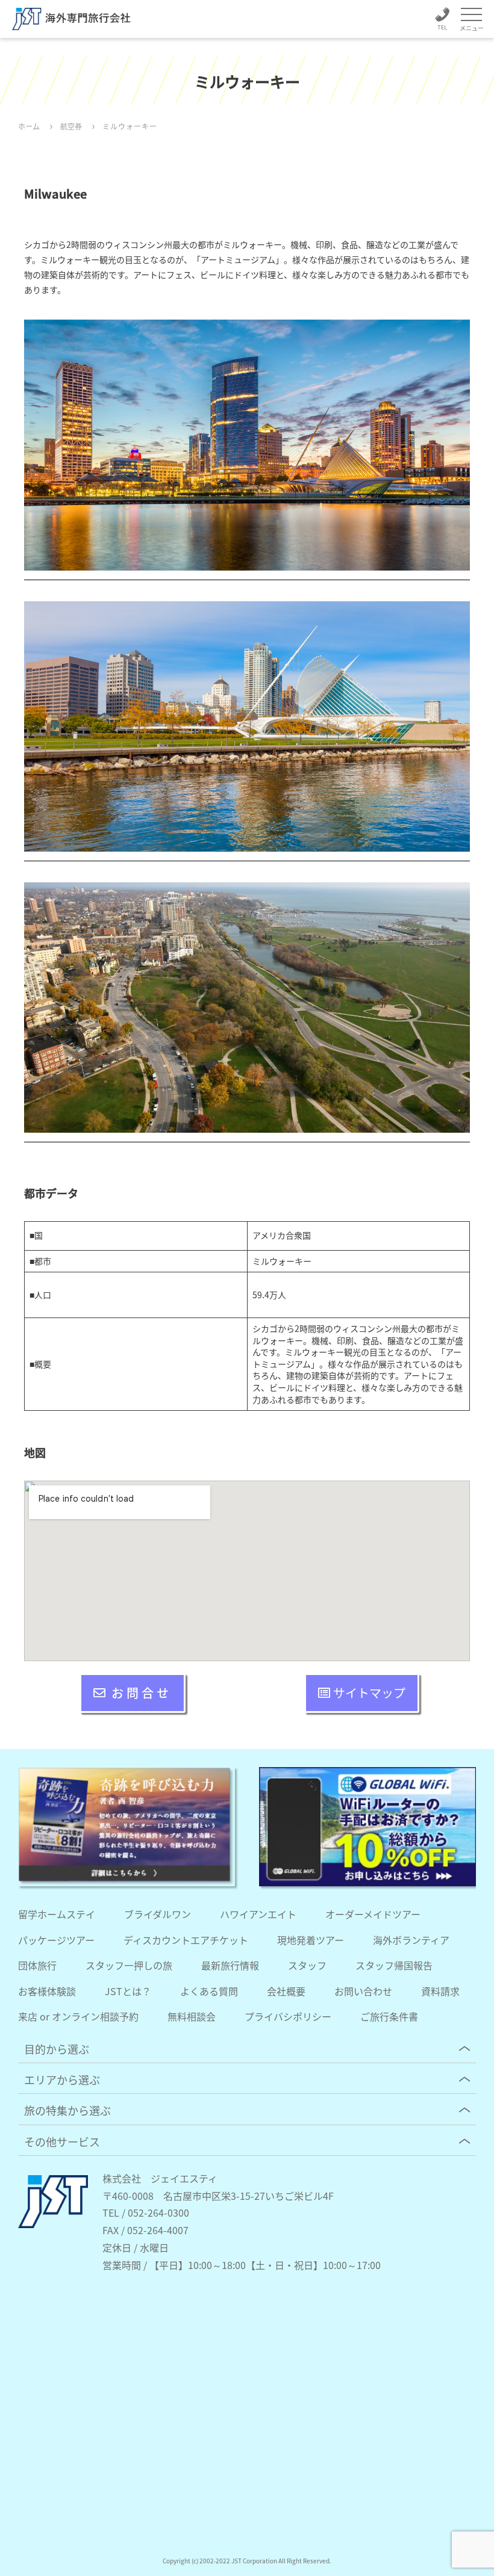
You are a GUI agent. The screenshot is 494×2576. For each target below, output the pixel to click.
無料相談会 (192, 2016)
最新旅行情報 (230, 1965)
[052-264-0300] (442, 21)
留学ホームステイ (57, 1914)
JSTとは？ (128, 1991)
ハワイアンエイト (258, 1914)
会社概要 (286, 1991)
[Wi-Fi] (367, 1827)
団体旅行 (37, 1965)
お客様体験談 (47, 1991)
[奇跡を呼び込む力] (127, 1827)
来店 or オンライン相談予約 (78, 2016)
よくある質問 (209, 1991)
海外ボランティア (411, 1940)
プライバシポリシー (288, 2016)
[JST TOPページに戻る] (53, 2225)
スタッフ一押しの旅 (129, 1965)
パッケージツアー (56, 1940)
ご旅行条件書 (389, 2016)
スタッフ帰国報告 (394, 1965)
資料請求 (440, 1991)
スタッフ (307, 1965)
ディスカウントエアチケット (186, 1940)
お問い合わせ (363, 1991)
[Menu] (471, 15)
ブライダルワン (158, 1914)
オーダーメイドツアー (373, 1914)
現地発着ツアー (311, 1940)
